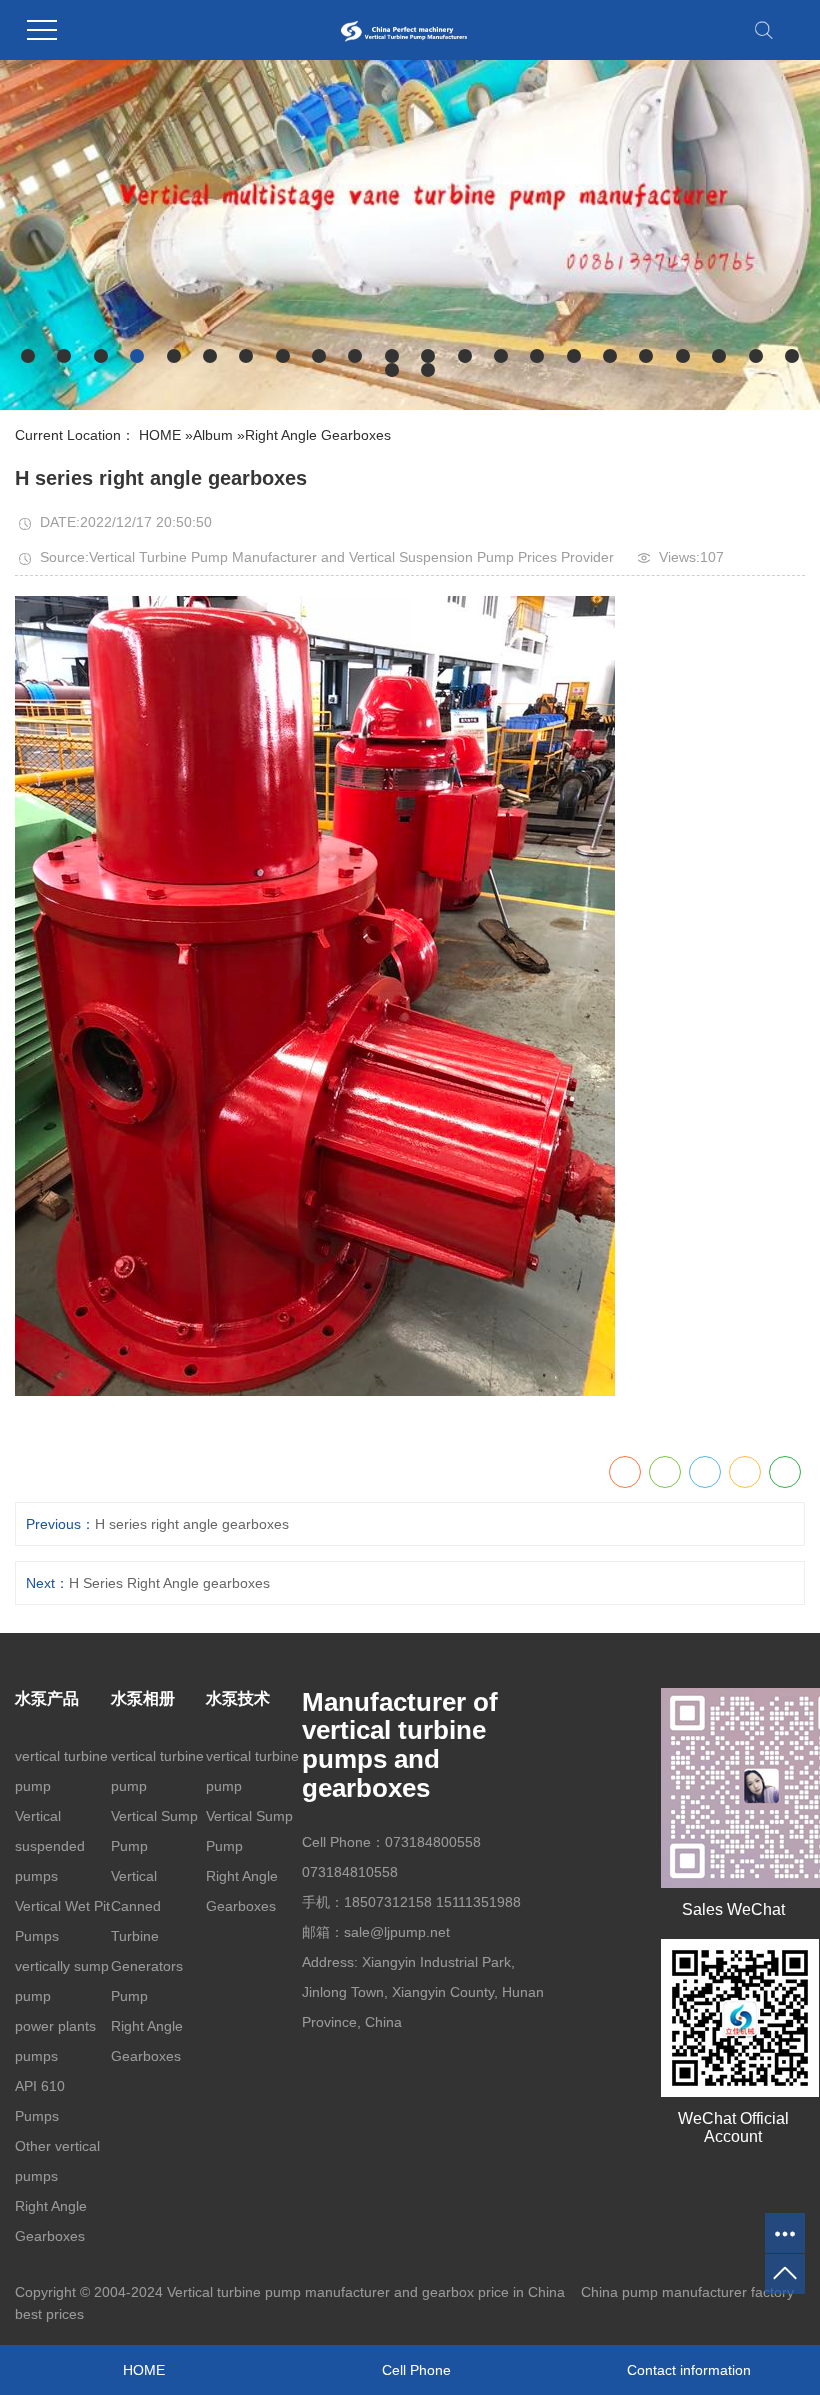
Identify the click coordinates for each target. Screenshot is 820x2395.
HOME (160, 435)
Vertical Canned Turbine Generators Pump (147, 1936)
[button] (28, 356)
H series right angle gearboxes (192, 1524)
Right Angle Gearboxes (318, 435)
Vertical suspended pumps (50, 1846)
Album (213, 435)
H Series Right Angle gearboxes (169, 1583)
